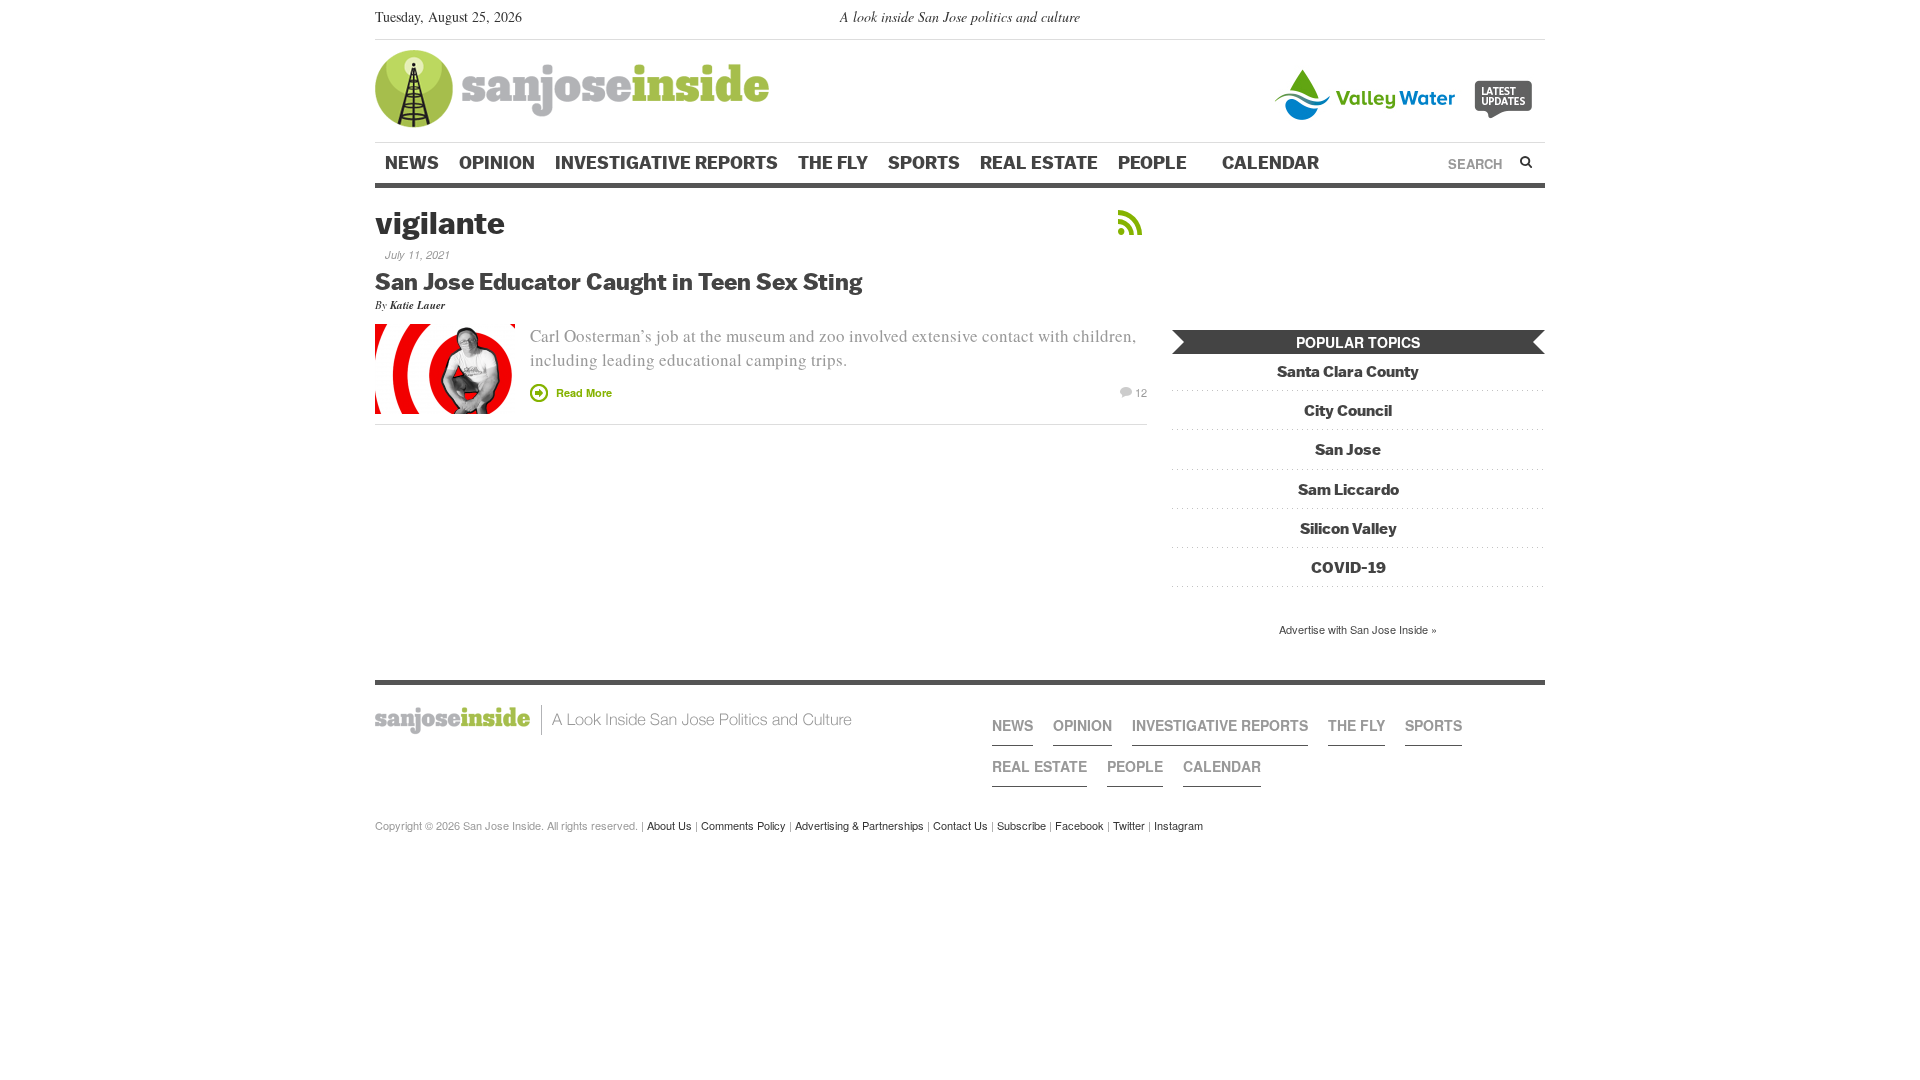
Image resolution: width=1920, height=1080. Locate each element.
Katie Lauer (417, 305)
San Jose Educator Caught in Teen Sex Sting (618, 281)
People (1154, 163)
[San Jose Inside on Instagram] (1534, 21)
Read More (584, 392)
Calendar (1272, 163)
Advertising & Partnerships (859, 825)
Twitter (1129, 825)
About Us (669, 825)
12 (1141, 391)
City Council (1348, 410)
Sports (924, 163)
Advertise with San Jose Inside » (1358, 629)
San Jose (1348, 449)
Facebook (1079, 825)
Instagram (1178, 825)
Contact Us (960, 825)
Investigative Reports (666, 163)
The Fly (833, 163)
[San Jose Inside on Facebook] (1505, 21)
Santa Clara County (1348, 371)
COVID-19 (1348, 567)
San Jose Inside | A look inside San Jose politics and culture (613, 720)
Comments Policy (743, 825)
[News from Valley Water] (1407, 92)
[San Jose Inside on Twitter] (1477, 21)
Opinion (497, 163)
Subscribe (1021, 825)
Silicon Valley (1348, 528)
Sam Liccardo (1348, 489)
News (412, 163)
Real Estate (1039, 163)
